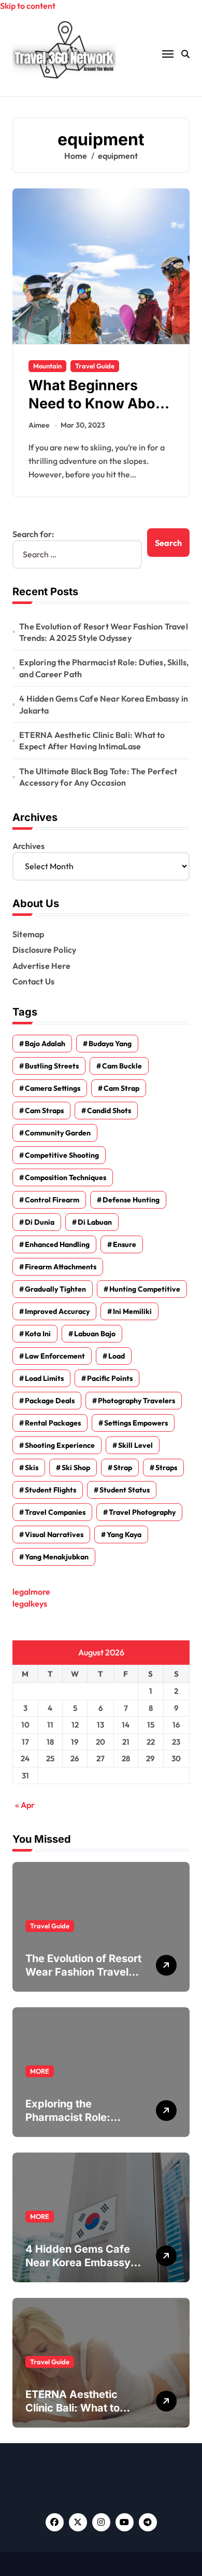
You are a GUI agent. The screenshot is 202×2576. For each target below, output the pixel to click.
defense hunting (131, 1200)
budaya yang (110, 1044)
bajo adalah (45, 1044)
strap (123, 1468)
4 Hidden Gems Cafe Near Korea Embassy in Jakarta (104, 704)
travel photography (142, 1512)
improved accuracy (57, 1311)
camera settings (53, 1088)
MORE (40, 2071)
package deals (50, 1401)
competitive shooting (62, 1155)
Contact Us (33, 981)
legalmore (31, 1592)
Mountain (47, 366)
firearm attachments (61, 1267)
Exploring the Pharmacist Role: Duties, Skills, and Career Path (104, 668)
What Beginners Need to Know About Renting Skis (99, 403)
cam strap (121, 1088)
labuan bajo (95, 1334)
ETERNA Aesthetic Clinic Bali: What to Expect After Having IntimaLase (92, 741)
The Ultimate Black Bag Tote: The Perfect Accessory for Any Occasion (98, 777)
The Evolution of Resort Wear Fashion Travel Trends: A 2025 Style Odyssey (104, 632)
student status (125, 1490)
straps (166, 1468)
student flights (51, 1490)
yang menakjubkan (57, 1557)
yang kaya (124, 1534)
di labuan (95, 1222)
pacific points (110, 1378)
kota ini (38, 1334)
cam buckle (122, 1066)
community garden (58, 1133)
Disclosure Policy (44, 950)
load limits (44, 1378)
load (117, 1356)
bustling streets (52, 1066)
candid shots (109, 1111)
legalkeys (30, 1604)
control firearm (52, 1200)
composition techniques (66, 1177)
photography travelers (136, 1401)
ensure (125, 1244)
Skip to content (28, 6)
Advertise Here (41, 966)
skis (32, 1468)
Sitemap (28, 934)
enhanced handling (57, 1244)
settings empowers (136, 1423)
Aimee (39, 425)
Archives (28, 846)
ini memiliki (132, 1311)
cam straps (44, 1111)
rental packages (53, 1423)
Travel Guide (95, 366)
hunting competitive (145, 1289)
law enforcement (55, 1356)
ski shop (76, 1468)
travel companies (55, 1512)
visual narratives (54, 1534)
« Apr (25, 1805)
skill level (135, 1445)
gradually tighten (55, 1289)
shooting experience (60, 1445)
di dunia (40, 1222)
